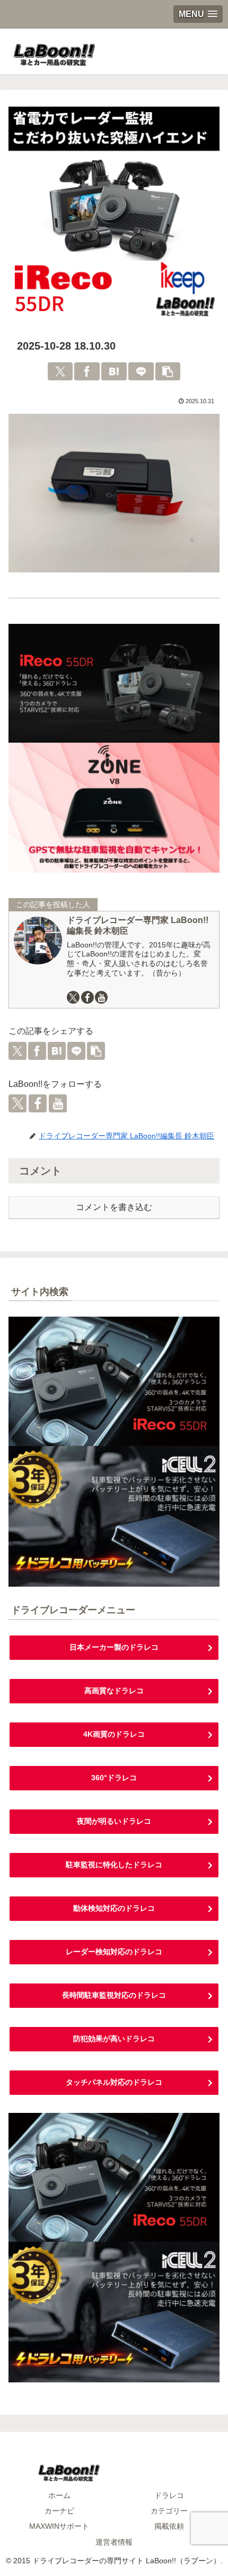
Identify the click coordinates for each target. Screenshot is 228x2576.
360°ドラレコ (114, 1778)
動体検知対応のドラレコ (114, 1908)
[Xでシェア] (60, 371)
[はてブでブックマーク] (114, 371)
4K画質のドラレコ (114, 1734)
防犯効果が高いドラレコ (114, 2039)
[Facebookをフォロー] (87, 997)
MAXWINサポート (59, 2526)
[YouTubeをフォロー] (101, 997)
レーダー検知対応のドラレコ (114, 1952)
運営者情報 (114, 2542)
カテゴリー (169, 2511)
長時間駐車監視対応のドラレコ (114, 1995)
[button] (168, 371)
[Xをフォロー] (73, 997)
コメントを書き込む (114, 1207)
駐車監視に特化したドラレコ (114, 1865)
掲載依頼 (169, 2526)
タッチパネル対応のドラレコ (114, 2082)
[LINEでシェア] (141, 371)
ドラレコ (169, 2495)
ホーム (59, 2495)
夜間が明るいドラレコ (114, 1821)
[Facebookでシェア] (87, 371)
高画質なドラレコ (114, 1691)
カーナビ (59, 2511)
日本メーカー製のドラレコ (114, 1647)
